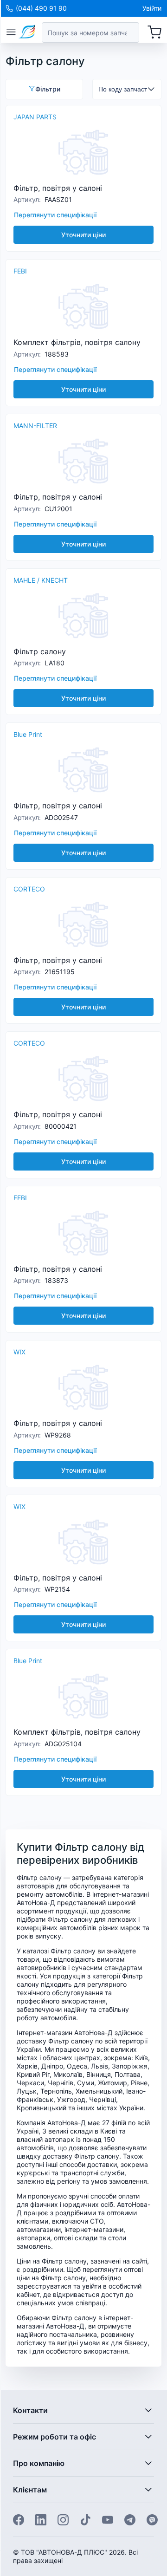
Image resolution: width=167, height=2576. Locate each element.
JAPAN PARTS (35, 117)
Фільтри (48, 89)
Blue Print (28, 734)
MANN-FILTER (35, 426)
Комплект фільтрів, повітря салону (77, 342)
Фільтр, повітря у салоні (58, 188)
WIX (19, 1352)
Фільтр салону (40, 651)
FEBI (20, 271)
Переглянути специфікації (55, 215)
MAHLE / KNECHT (41, 580)
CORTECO (29, 889)
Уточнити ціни (83, 235)
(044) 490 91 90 (41, 8)
